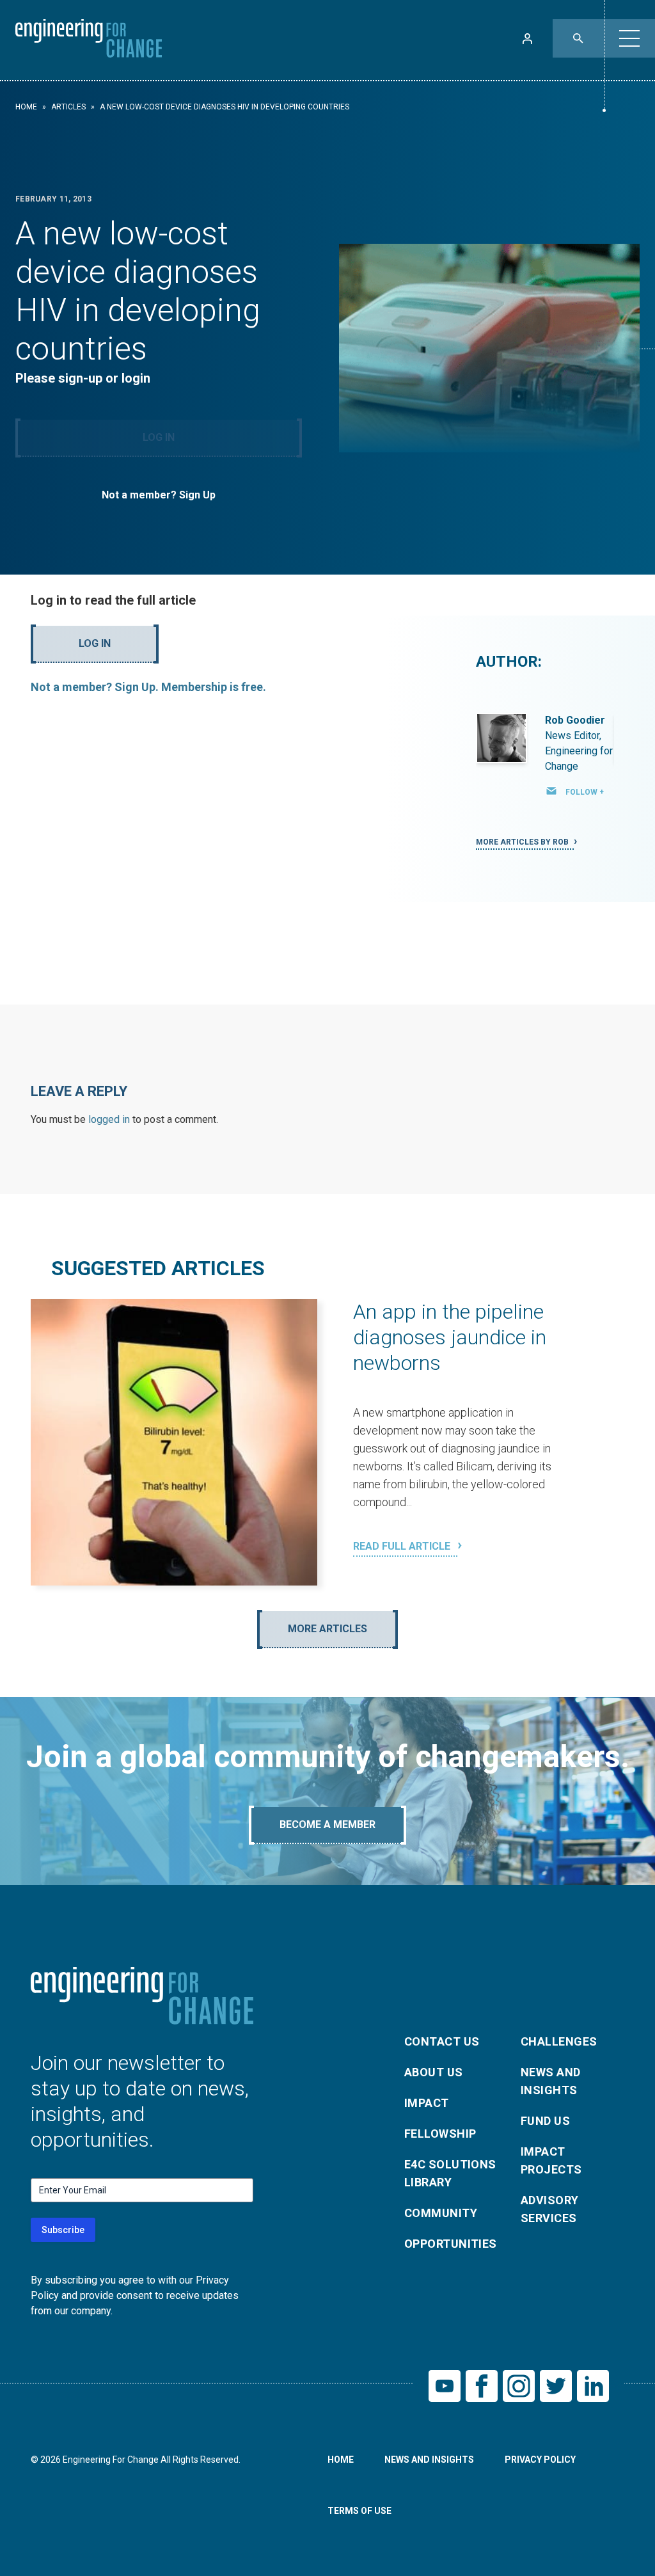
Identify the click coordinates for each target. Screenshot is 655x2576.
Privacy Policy (540, 2460)
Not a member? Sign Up (159, 495)
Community (441, 2213)
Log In (159, 437)
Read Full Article (403, 1546)
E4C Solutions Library (450, 2173)
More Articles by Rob (523, 842)
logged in (109, 1119)
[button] (629, 38)
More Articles (327, 1629)
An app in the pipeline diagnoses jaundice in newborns (450, 1337)
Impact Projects (551, 2160)
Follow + (585, 792)
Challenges (559, 2041)
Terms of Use (359, 2511)
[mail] (551, 791)
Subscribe (63, 2230)
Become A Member (327, 1825)
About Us (434, 2072)
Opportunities (451, 2244)
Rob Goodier (575, 720)
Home (26, 107)
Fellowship (440, 2134)
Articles (68, 107)
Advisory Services (550, 2209)
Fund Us (545, 2121)
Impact (427, 2103)
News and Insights (551, 2081)
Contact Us (442, 2041)
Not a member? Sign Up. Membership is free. (148, 687)
